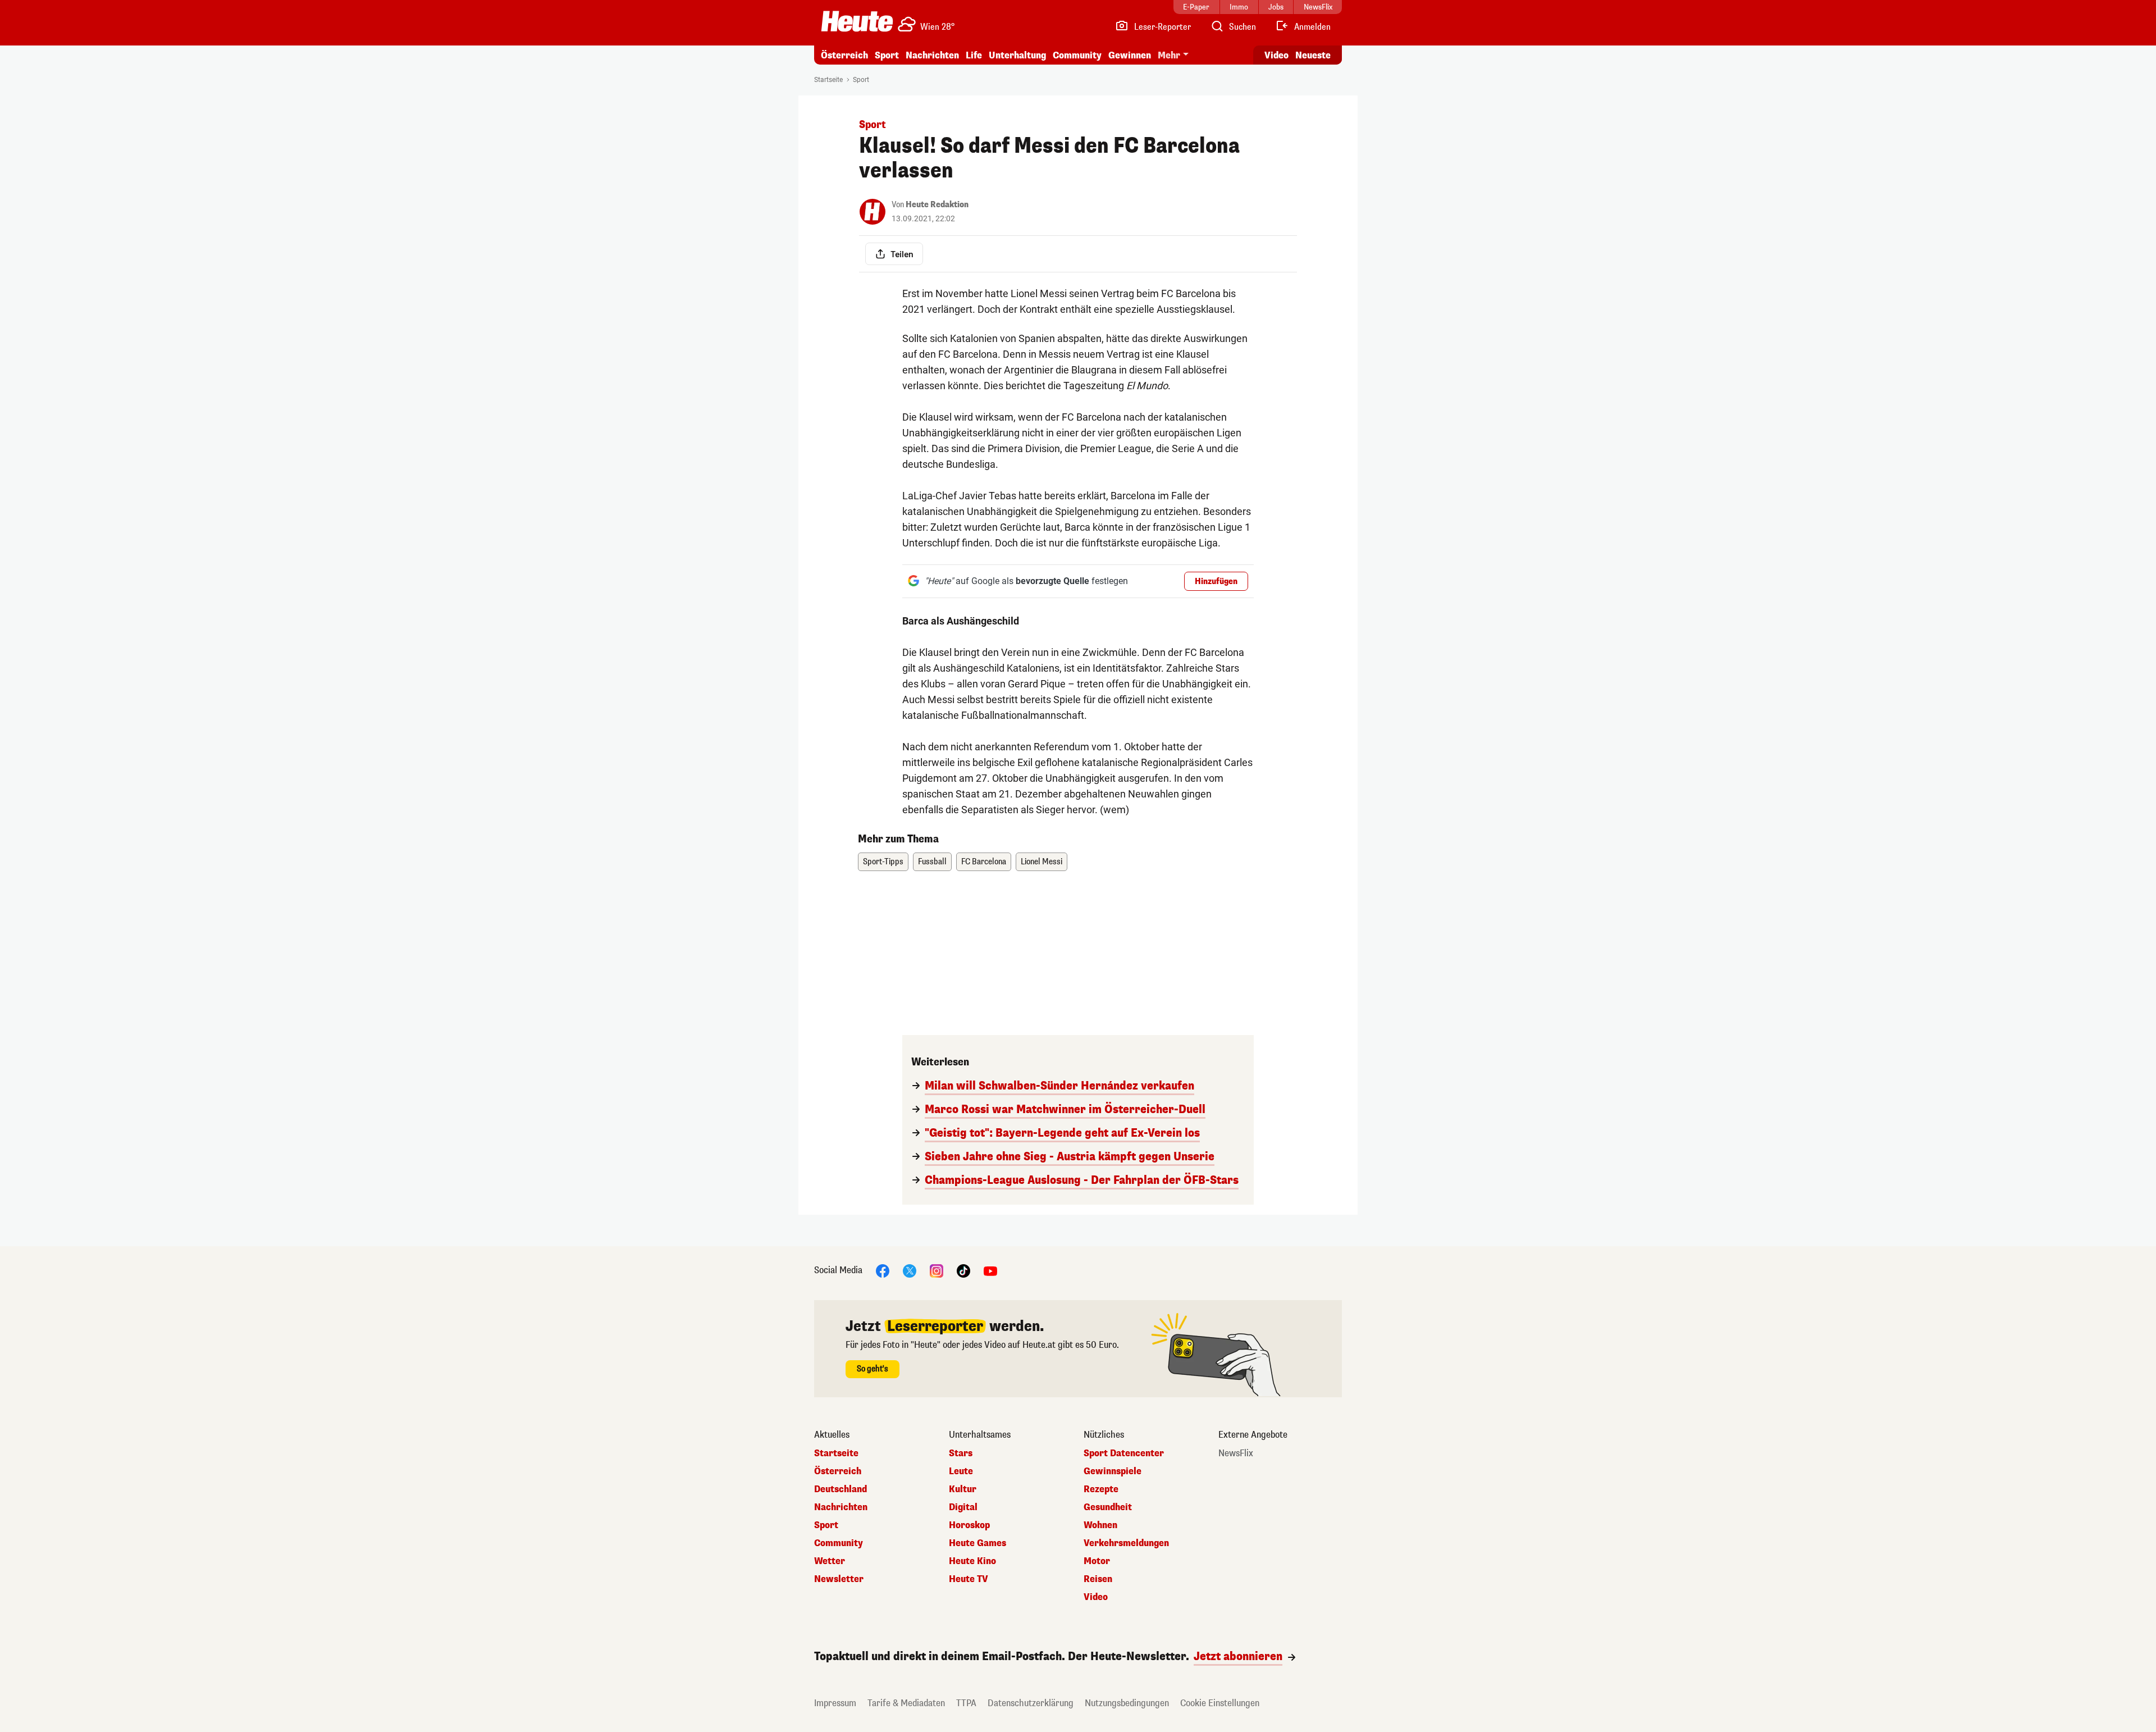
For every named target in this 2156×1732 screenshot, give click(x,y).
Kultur (963, 1489)
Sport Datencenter (1124, 1453)
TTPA (966, 1703)
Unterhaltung (1017, 55)
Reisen (1098, 1579)
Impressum (835, 1703)
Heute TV (969, 1579)
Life (974, 55)
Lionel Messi (1042, 862)
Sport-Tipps (883, 862)
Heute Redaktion (937, 205)
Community (1077, 55)
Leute (961, 1471)
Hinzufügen (1216, 582)
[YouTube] (990, 1270)
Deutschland (841, 1489)
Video (1276, 55)
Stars (961, 1453)
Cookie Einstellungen (1220, 1703)
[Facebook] (883, 1270)
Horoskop (969, 1525)
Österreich (844, 55)
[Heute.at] (857, 21)
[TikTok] (963, 1270)
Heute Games (977, 1543)
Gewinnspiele (1113, 1471)
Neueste (1313, 55)
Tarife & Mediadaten (906, 1703)
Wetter (830, 1561)
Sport (887, 55)
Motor (1097, 1561)
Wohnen (1100, 1525)
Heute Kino (972, 1561)
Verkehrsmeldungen (1126, 1543)
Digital (963, 1507)
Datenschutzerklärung (1031, 1703)
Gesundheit (1108, 1507)
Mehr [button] (1169, 55)
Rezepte (1101, 1489)
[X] (910, 1270)
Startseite (828, 80)
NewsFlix (1236, 1453)
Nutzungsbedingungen (1127, 1703)
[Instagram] (937, 1270)
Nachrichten (841, 1507)
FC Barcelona (984, 862)
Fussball (932, 862)
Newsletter (839, 1579)
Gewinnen (1130, 55)
